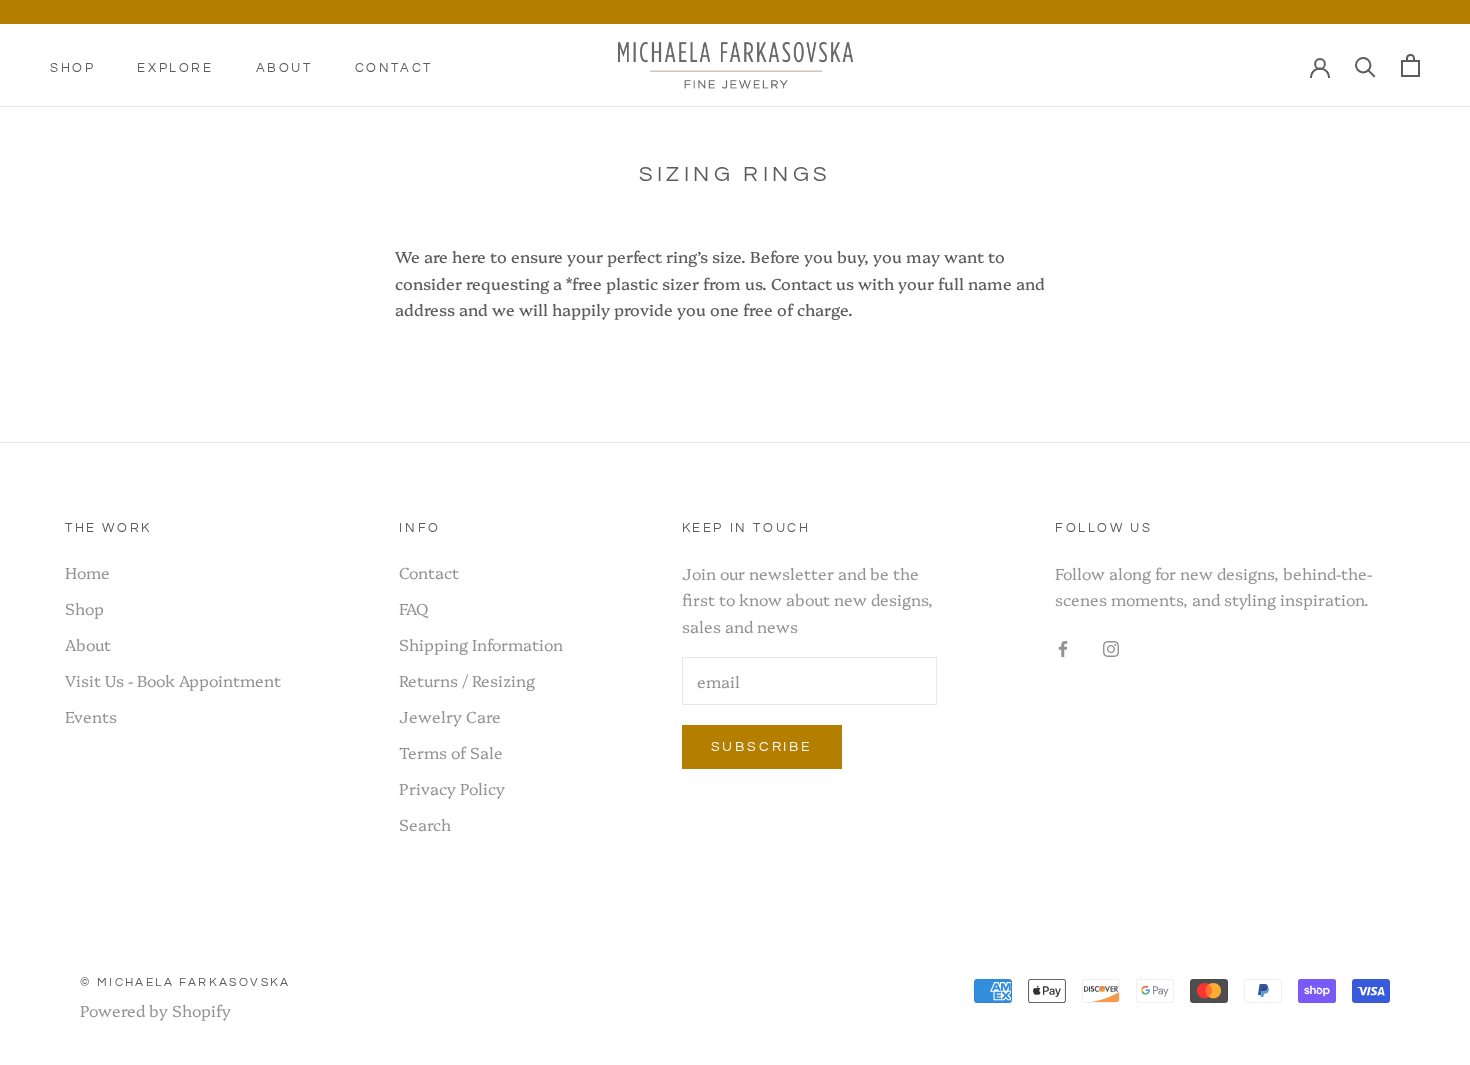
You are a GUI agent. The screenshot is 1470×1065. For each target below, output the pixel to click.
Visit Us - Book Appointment (173, 680)
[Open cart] (1410, 65)
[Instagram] (1111, 646)
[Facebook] (1063, 646)
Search (425, 824)
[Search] (1365, 66)
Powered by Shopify (155, 1010)
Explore (175, 68)
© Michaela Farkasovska (185, 982)
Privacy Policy (452, 788)
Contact (394, 68)
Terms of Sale (451, 752)
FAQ (413, 608)
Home (87, 572)
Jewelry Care (450, 716)
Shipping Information (481, 644)
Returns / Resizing (467, 680)
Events (91, 716)
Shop (72, 68)
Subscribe (762, 747)
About (284, 68)
